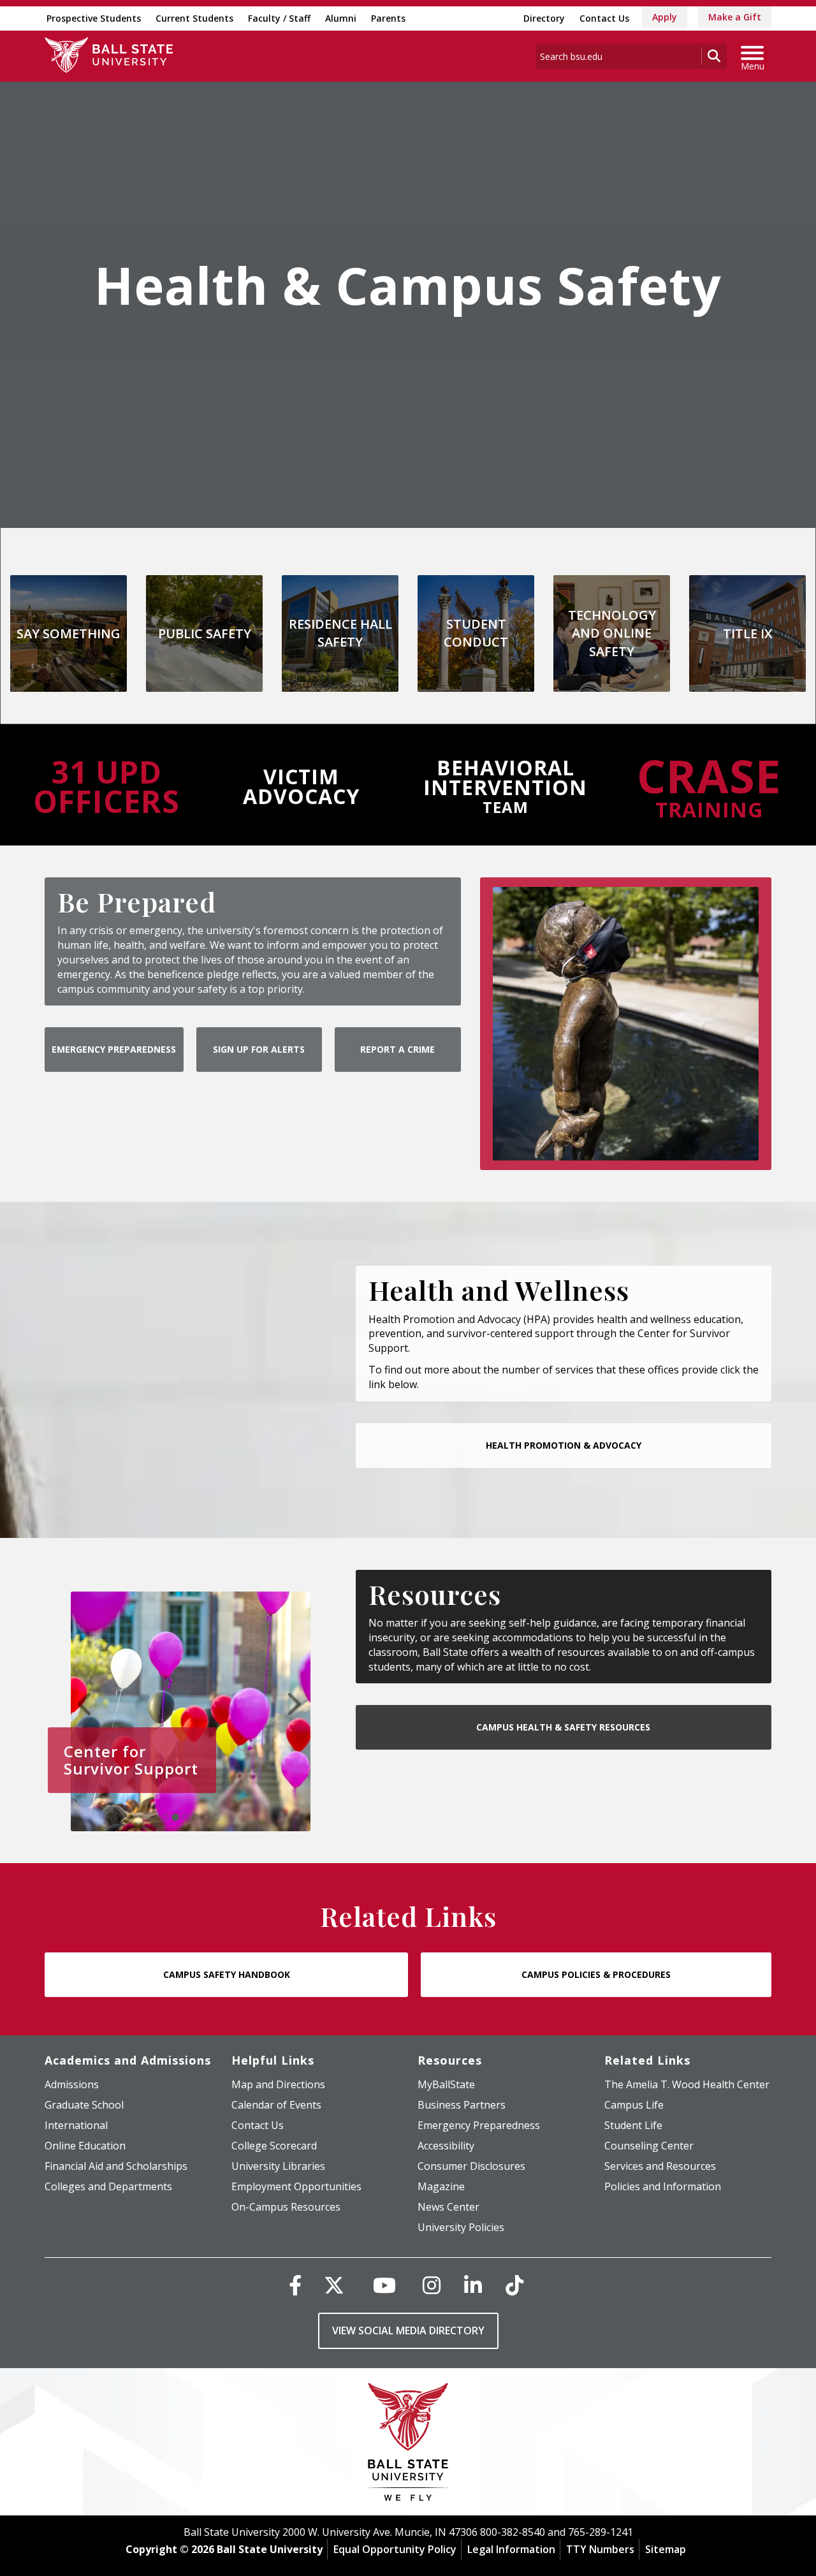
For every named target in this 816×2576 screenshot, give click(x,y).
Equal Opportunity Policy (395, 2549)
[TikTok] (514, 2285)
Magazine (441, 2186)
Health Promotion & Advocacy (564, 1445)
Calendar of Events (276, 2105)
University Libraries (278, 2166)
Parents (388, 18)
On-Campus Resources (286, 2207)
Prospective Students (94, 18)
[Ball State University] (408, 2445)
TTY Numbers (600, 2549)
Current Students (194, 18)
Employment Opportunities (296, 2186)
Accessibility (446, 2146)
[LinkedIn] (473, 2285)
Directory (544, 18)
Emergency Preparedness (114, 1049)
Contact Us (604, 18)
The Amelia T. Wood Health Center (687, 2084)
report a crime (397, 1049)
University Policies (461, 2227)
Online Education (85, 2146)
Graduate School (84, 2105)
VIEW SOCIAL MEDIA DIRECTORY (408, 2331)
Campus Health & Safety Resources (563, 1727)
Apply (665, 17)
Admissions (72, 2084)
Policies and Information (663, 2186)
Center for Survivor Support (131, 1760)
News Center (448, 2207)
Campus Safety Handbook (227, 1974)
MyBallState (446, 2084)
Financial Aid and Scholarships (116, 2166)
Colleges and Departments (108, 2186)
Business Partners (462, 2105)
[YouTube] (384, 2285)
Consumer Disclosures (471, 2166)
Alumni (341, 18)
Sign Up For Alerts (259, 1049)
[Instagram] (432, 2285)
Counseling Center (649, 2146)
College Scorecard (274, 2146)
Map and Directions (278, 2084)
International (76, 2125)
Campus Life (634, 2105)
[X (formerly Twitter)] (334, 2285)
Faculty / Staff (279, 18)
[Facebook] (295, 2285)
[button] (87, 1704)
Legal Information (511, 2549)
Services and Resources (660, 2166)
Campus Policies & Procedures (596, 1974)
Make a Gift (735, 17)
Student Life (633, 2125)
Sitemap (666, 2549)
